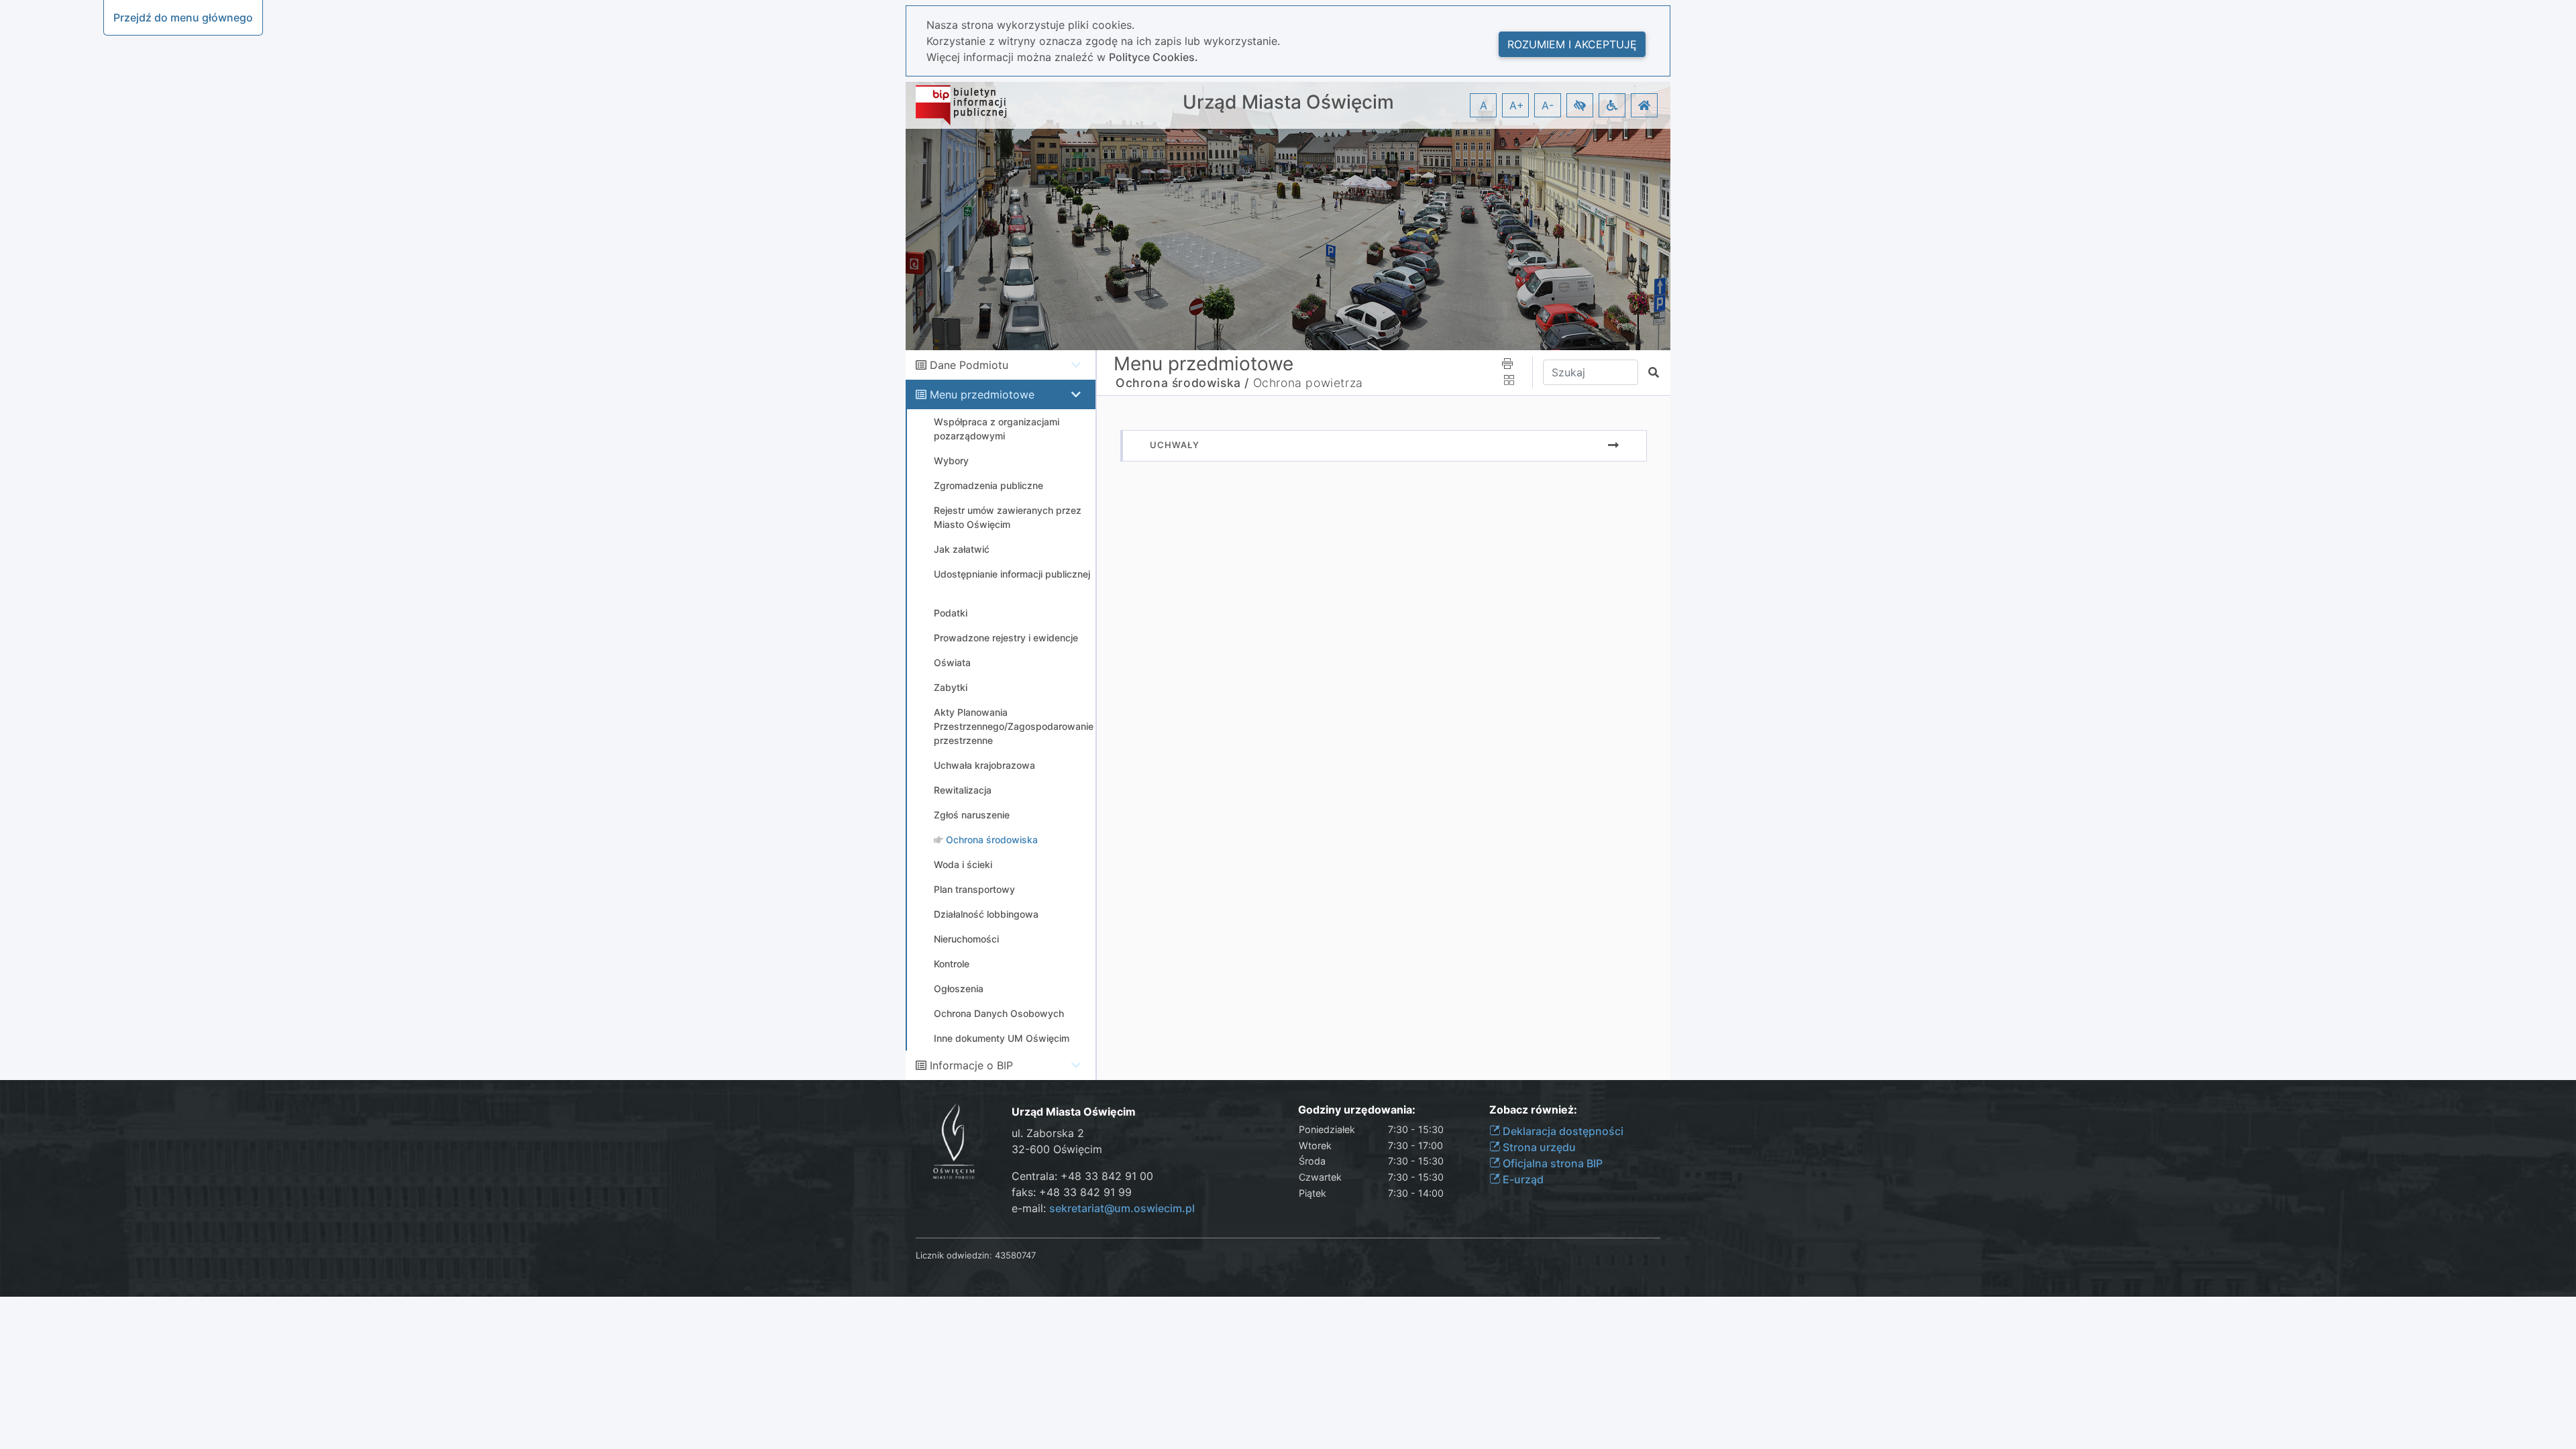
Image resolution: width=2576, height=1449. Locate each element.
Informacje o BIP (971, 1065)
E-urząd (1522, 1179)
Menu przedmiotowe (982, 394)
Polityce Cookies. (1153, 57)
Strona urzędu (1538, 1147)
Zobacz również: (1533, 1110)
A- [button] (1548, 105)
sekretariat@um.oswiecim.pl (1122, 1208)
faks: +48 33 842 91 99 (1072, 1192)
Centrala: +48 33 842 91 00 (1082, 1176)
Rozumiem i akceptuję (1572, 44)
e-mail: (1103, 1208)
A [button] (1484, 105)
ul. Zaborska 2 (1048, 1133)
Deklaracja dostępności (1562, 1131)
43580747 (1015, 1255)
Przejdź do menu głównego (183, 17)
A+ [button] (1517, 105)
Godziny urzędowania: (1357, 1110)
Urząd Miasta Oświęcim (1288, 102)
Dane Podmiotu (969, 365)
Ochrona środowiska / (1182, 383)
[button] (1580, 105)
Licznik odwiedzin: (954, 1255)
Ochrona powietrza (1308, 383)
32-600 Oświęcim (1057, 1149)
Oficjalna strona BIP (1551, 1163)
